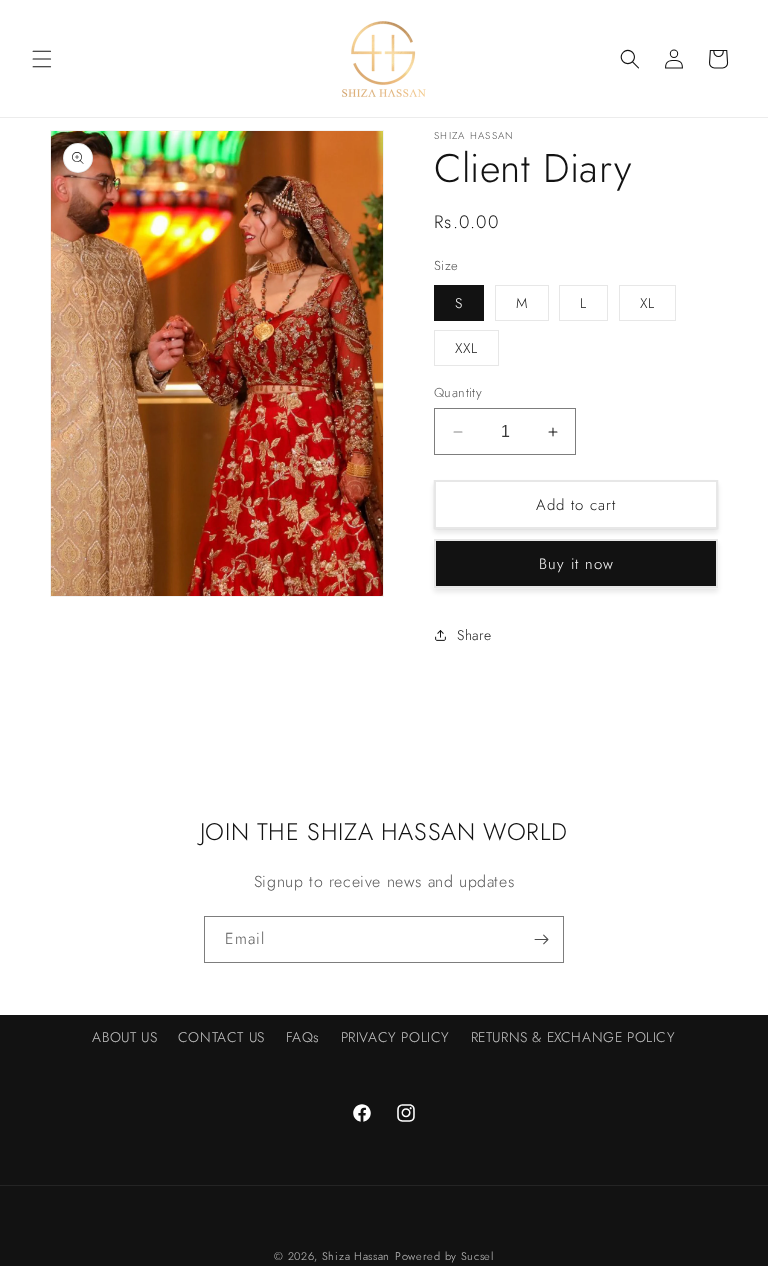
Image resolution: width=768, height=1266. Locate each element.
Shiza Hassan (356, 1256)
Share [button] (474, 635)
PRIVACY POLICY (395, 1037)
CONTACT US (221, 1037)
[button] (42, 59)
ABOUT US (124, 1037)
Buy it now (576, 564)
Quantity (458, 392)
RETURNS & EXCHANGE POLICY (573, 1037)
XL (647, 303)
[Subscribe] (541, 939)
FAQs (303, 1037)
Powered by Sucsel (444, 1256)
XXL (466, 348)
